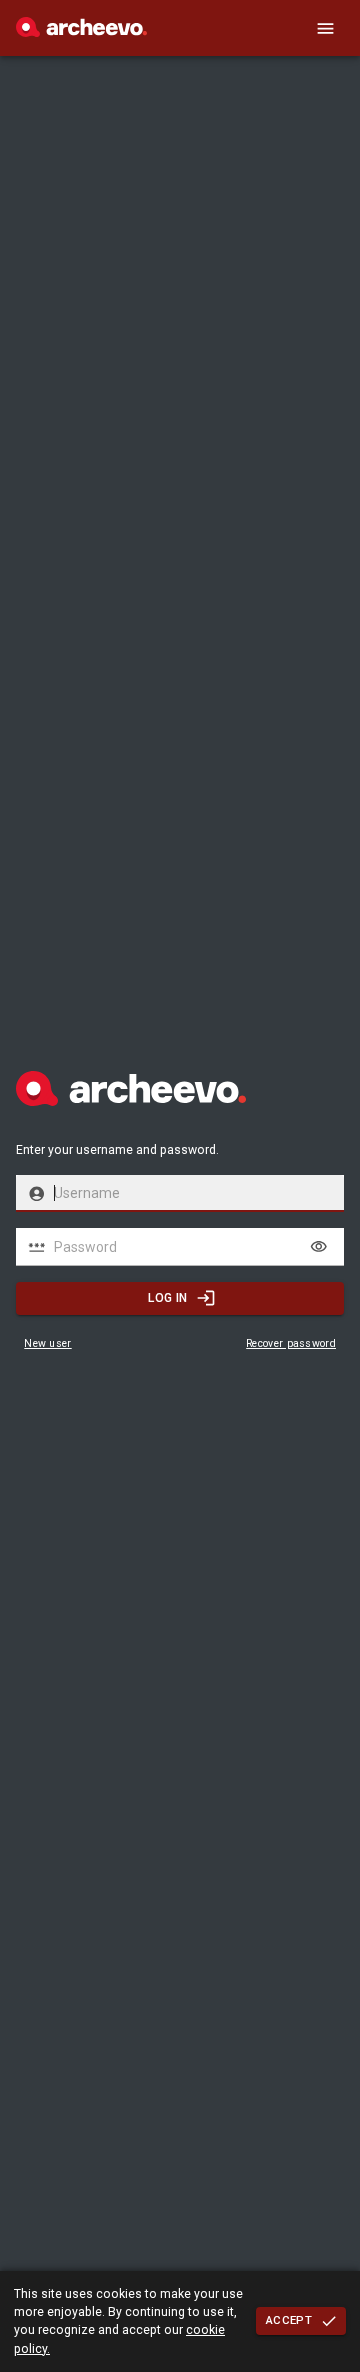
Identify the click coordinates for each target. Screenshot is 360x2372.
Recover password (291, 1343)
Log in (167, 1298)
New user (47, 1343)
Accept (289, 2320)
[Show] (319, 1247)
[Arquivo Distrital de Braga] (81, 32)
